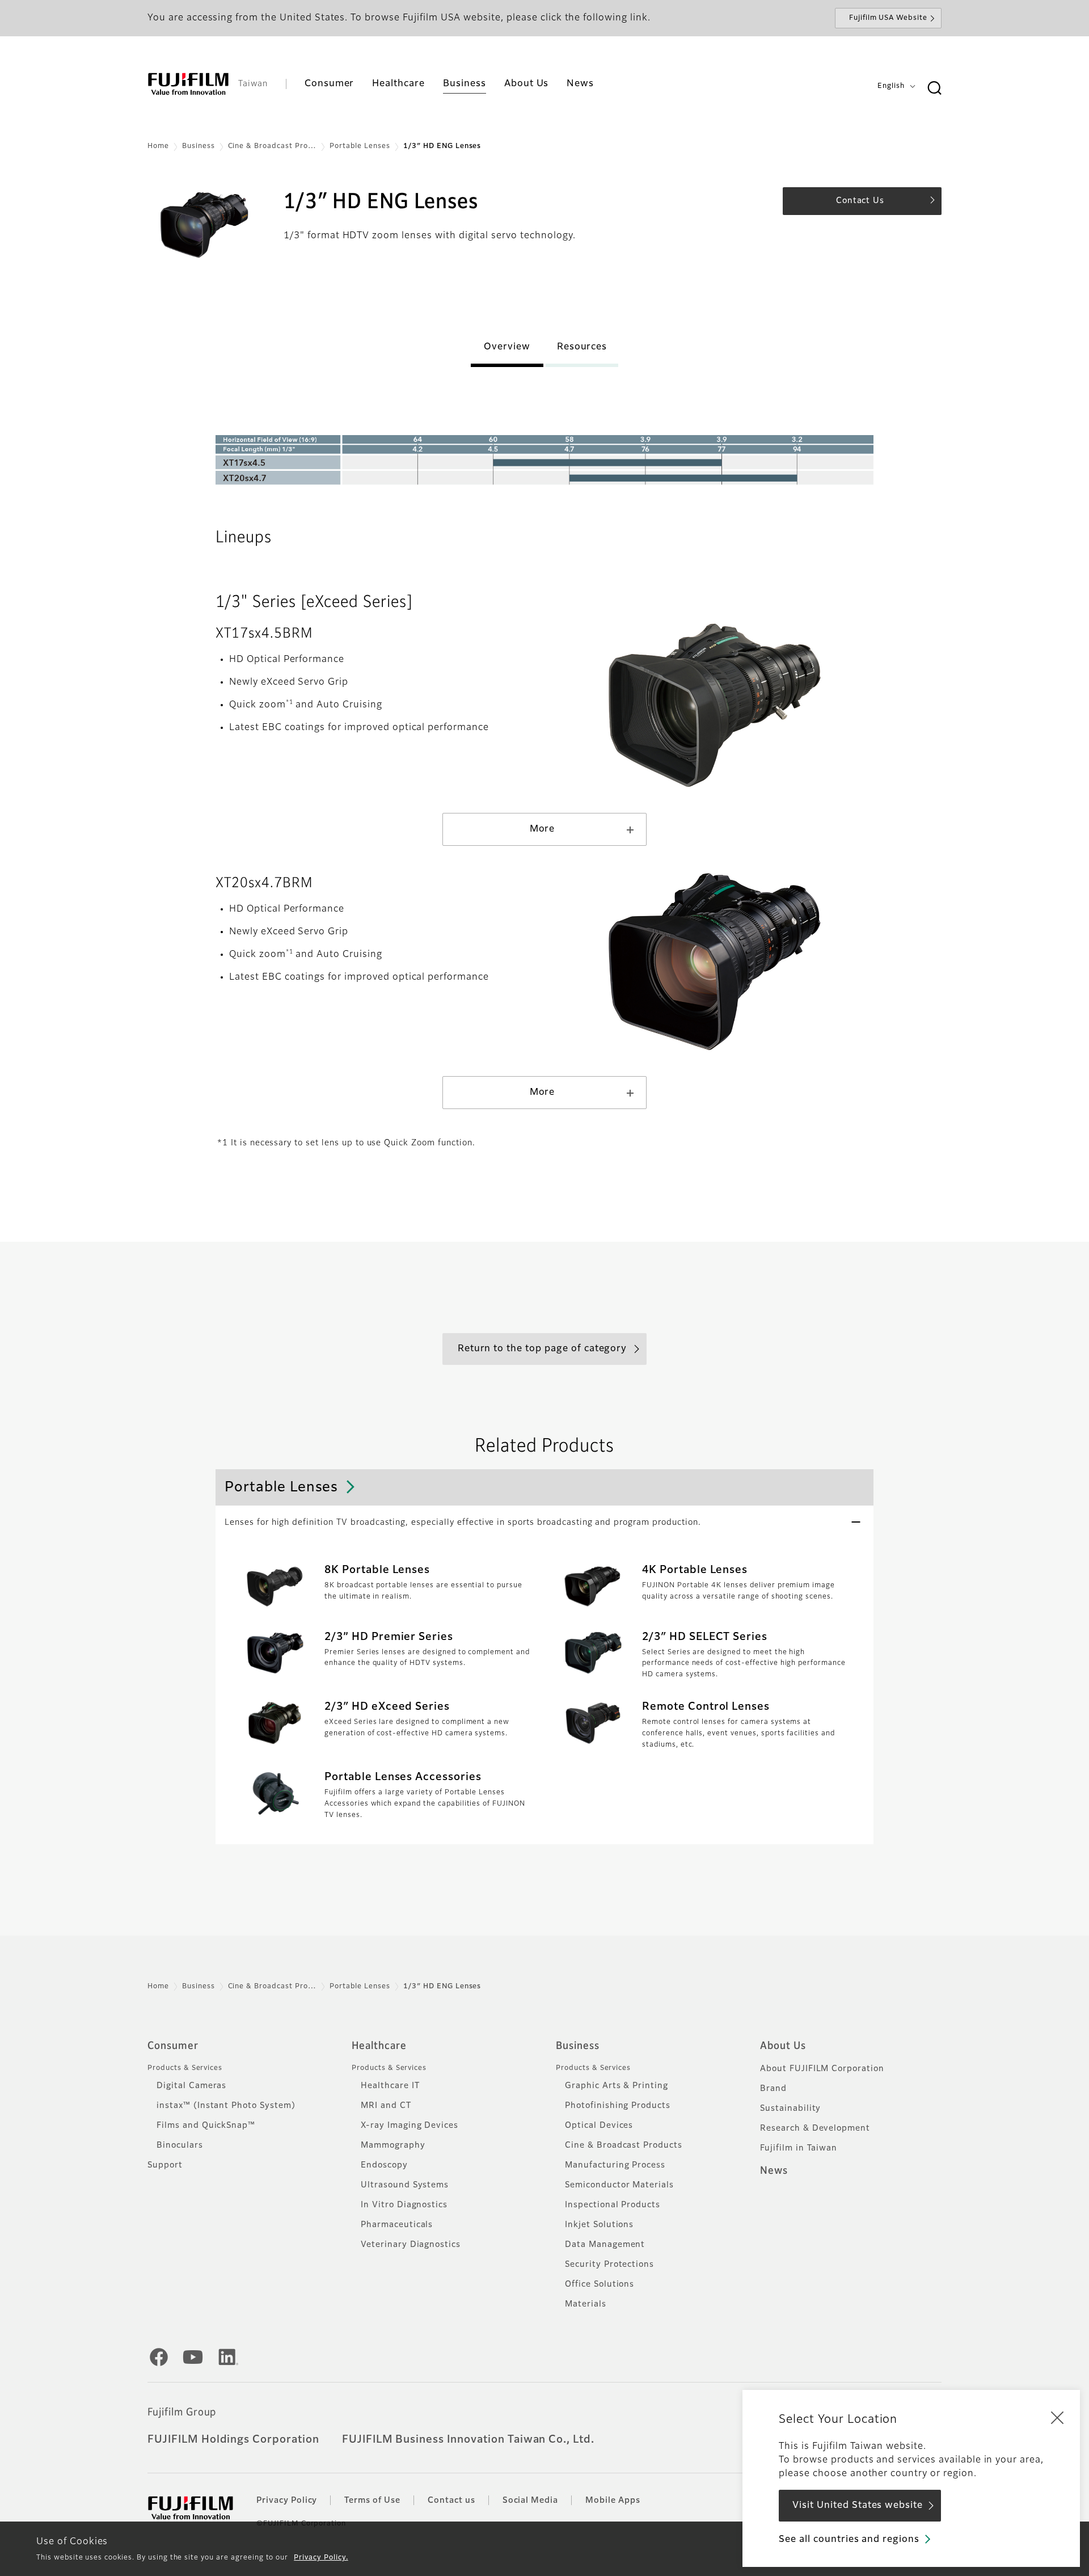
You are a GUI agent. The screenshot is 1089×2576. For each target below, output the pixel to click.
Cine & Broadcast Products (624, 2145)
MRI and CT (386, 2106)
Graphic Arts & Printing (617, 2086)
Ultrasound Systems (405, 2185)
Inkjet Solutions (599, 2225)
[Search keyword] (934, 88)
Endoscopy (384, 2165)
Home (158, 146)
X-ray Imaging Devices (410, 2126)
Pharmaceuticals (397, 2225)
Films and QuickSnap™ (206, 2126)
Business (199, 146)
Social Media (531, 2501)
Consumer (173, 2046)
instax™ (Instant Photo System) (226, 2106)
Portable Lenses (360, 146)
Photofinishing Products (618, 2106)
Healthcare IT (390, 2086)
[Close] (1057, 2417)
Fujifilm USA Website (888, 18)
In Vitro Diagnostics (404, 2205)
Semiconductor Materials (619, 2185)
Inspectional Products (613, 2205)
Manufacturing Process (615, 2165)
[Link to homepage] (188, 84)
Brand (773, 2089)
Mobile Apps (613, 2501)
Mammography (393, 2145)
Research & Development (815, 2128)
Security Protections (609, 2265)
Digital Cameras (191, 2086)
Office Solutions (600, 2284)
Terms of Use (372, 2501)
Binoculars (180, 2145)
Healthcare (379, 2046)
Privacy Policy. (321, 2558)
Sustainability (790, 2109)
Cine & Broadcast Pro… (272, 146)
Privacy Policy (287, 2501)
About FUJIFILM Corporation (822, 2069)
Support (165, 2165)
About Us (783, 2046)
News (774, 2171)
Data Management (605, 2245)
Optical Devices (599, 2126)
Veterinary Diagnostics (411, 2245)
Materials (586, 2304)
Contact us (451, 2501)
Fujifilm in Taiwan (799, 2148)
